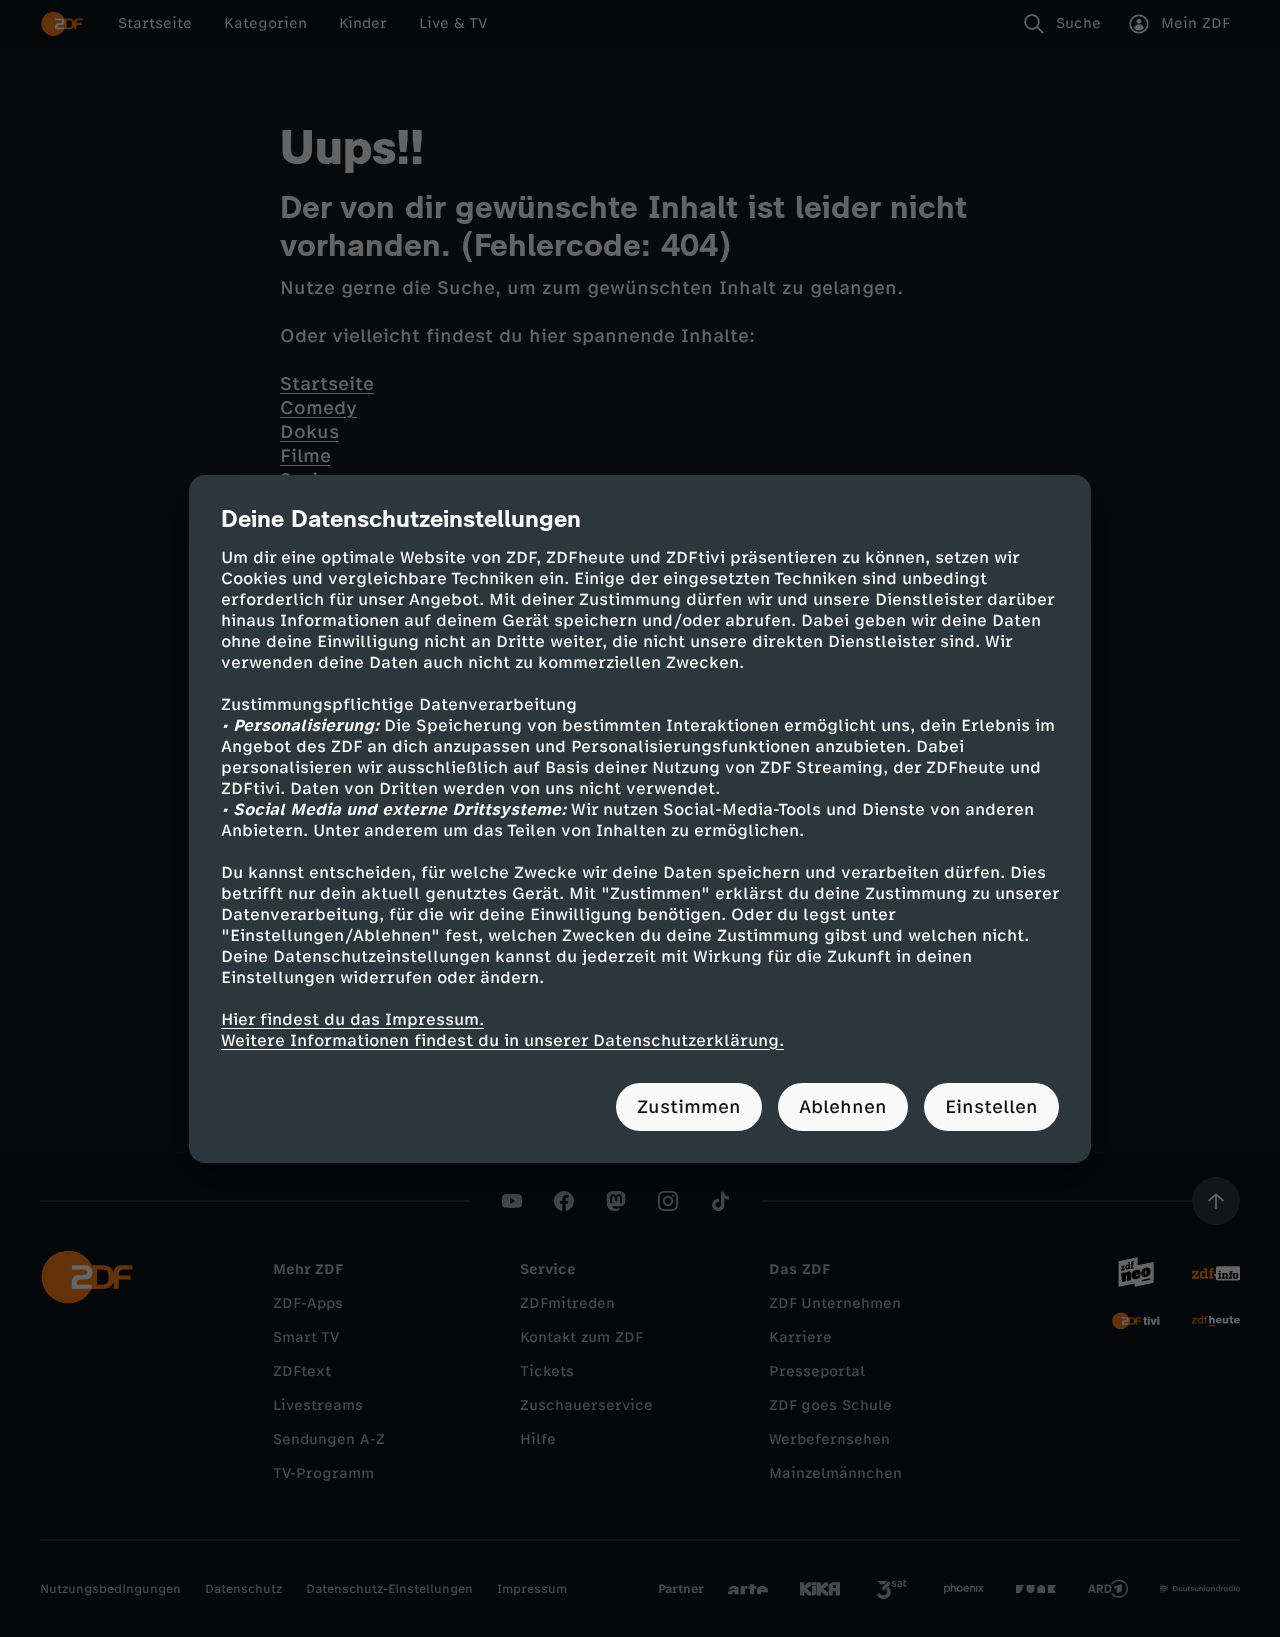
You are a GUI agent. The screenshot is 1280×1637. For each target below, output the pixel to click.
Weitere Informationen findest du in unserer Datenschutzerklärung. (502, 1040)
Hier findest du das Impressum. (352, 1019)
